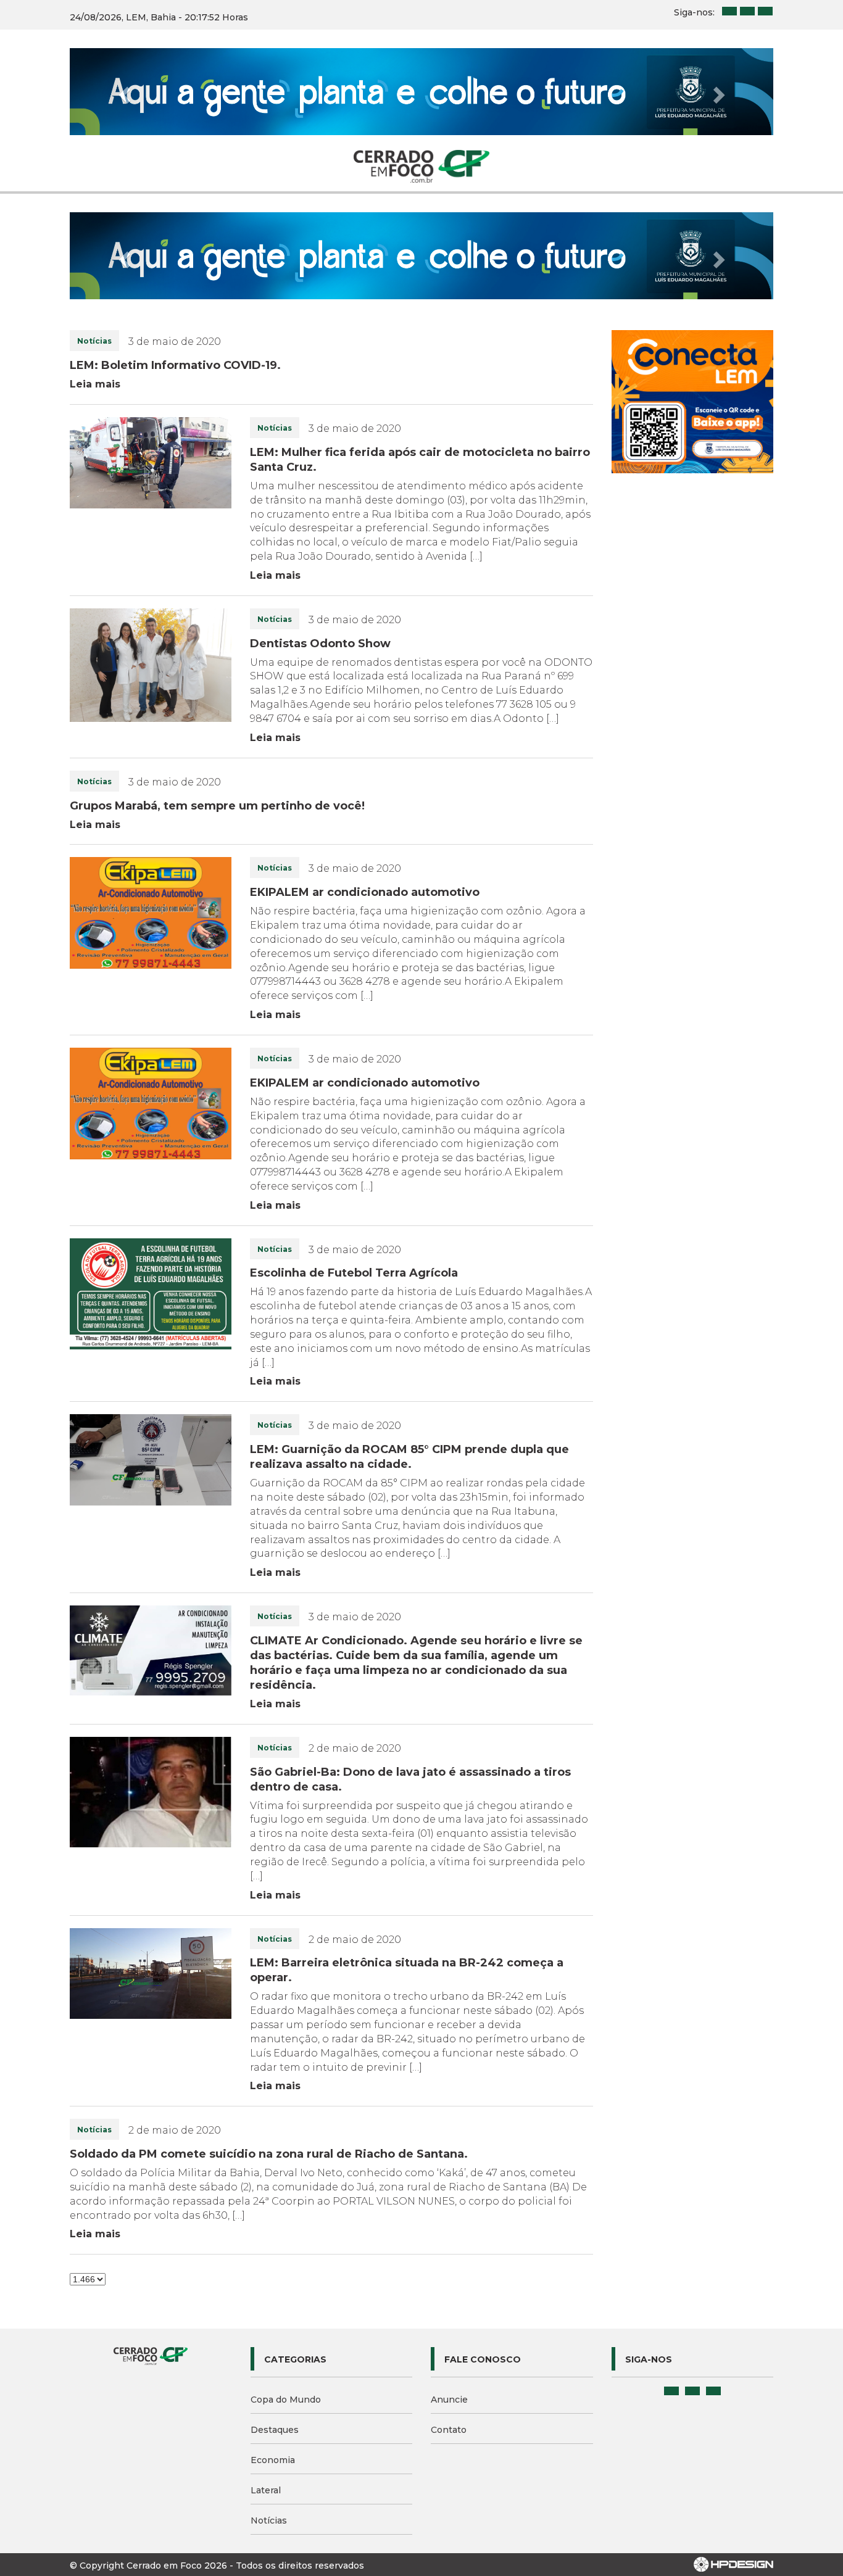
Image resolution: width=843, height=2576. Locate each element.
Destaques (275, 2430)
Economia (273, 2460)
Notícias (269, 2520)
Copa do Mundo (286, 2400)
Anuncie (449, 2400)
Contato (449, 2430)
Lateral (266, 2490)
